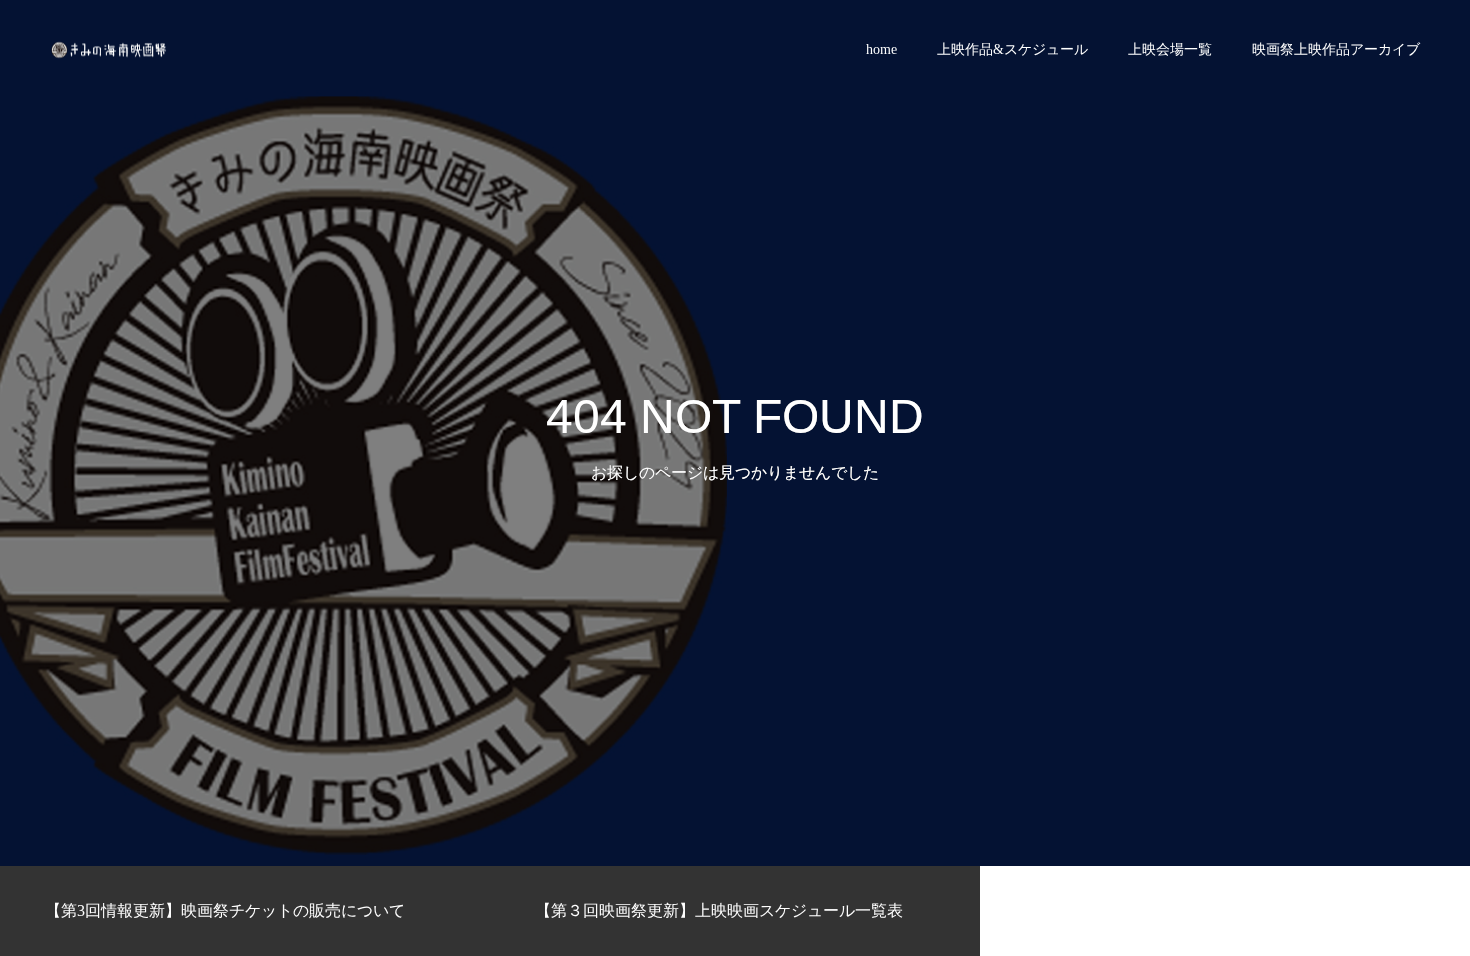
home (881, 49)
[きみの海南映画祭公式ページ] (109, 50)
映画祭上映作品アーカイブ (1336, 49)
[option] (245, 911)
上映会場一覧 (1170, 49)
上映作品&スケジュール (1012, 49)
